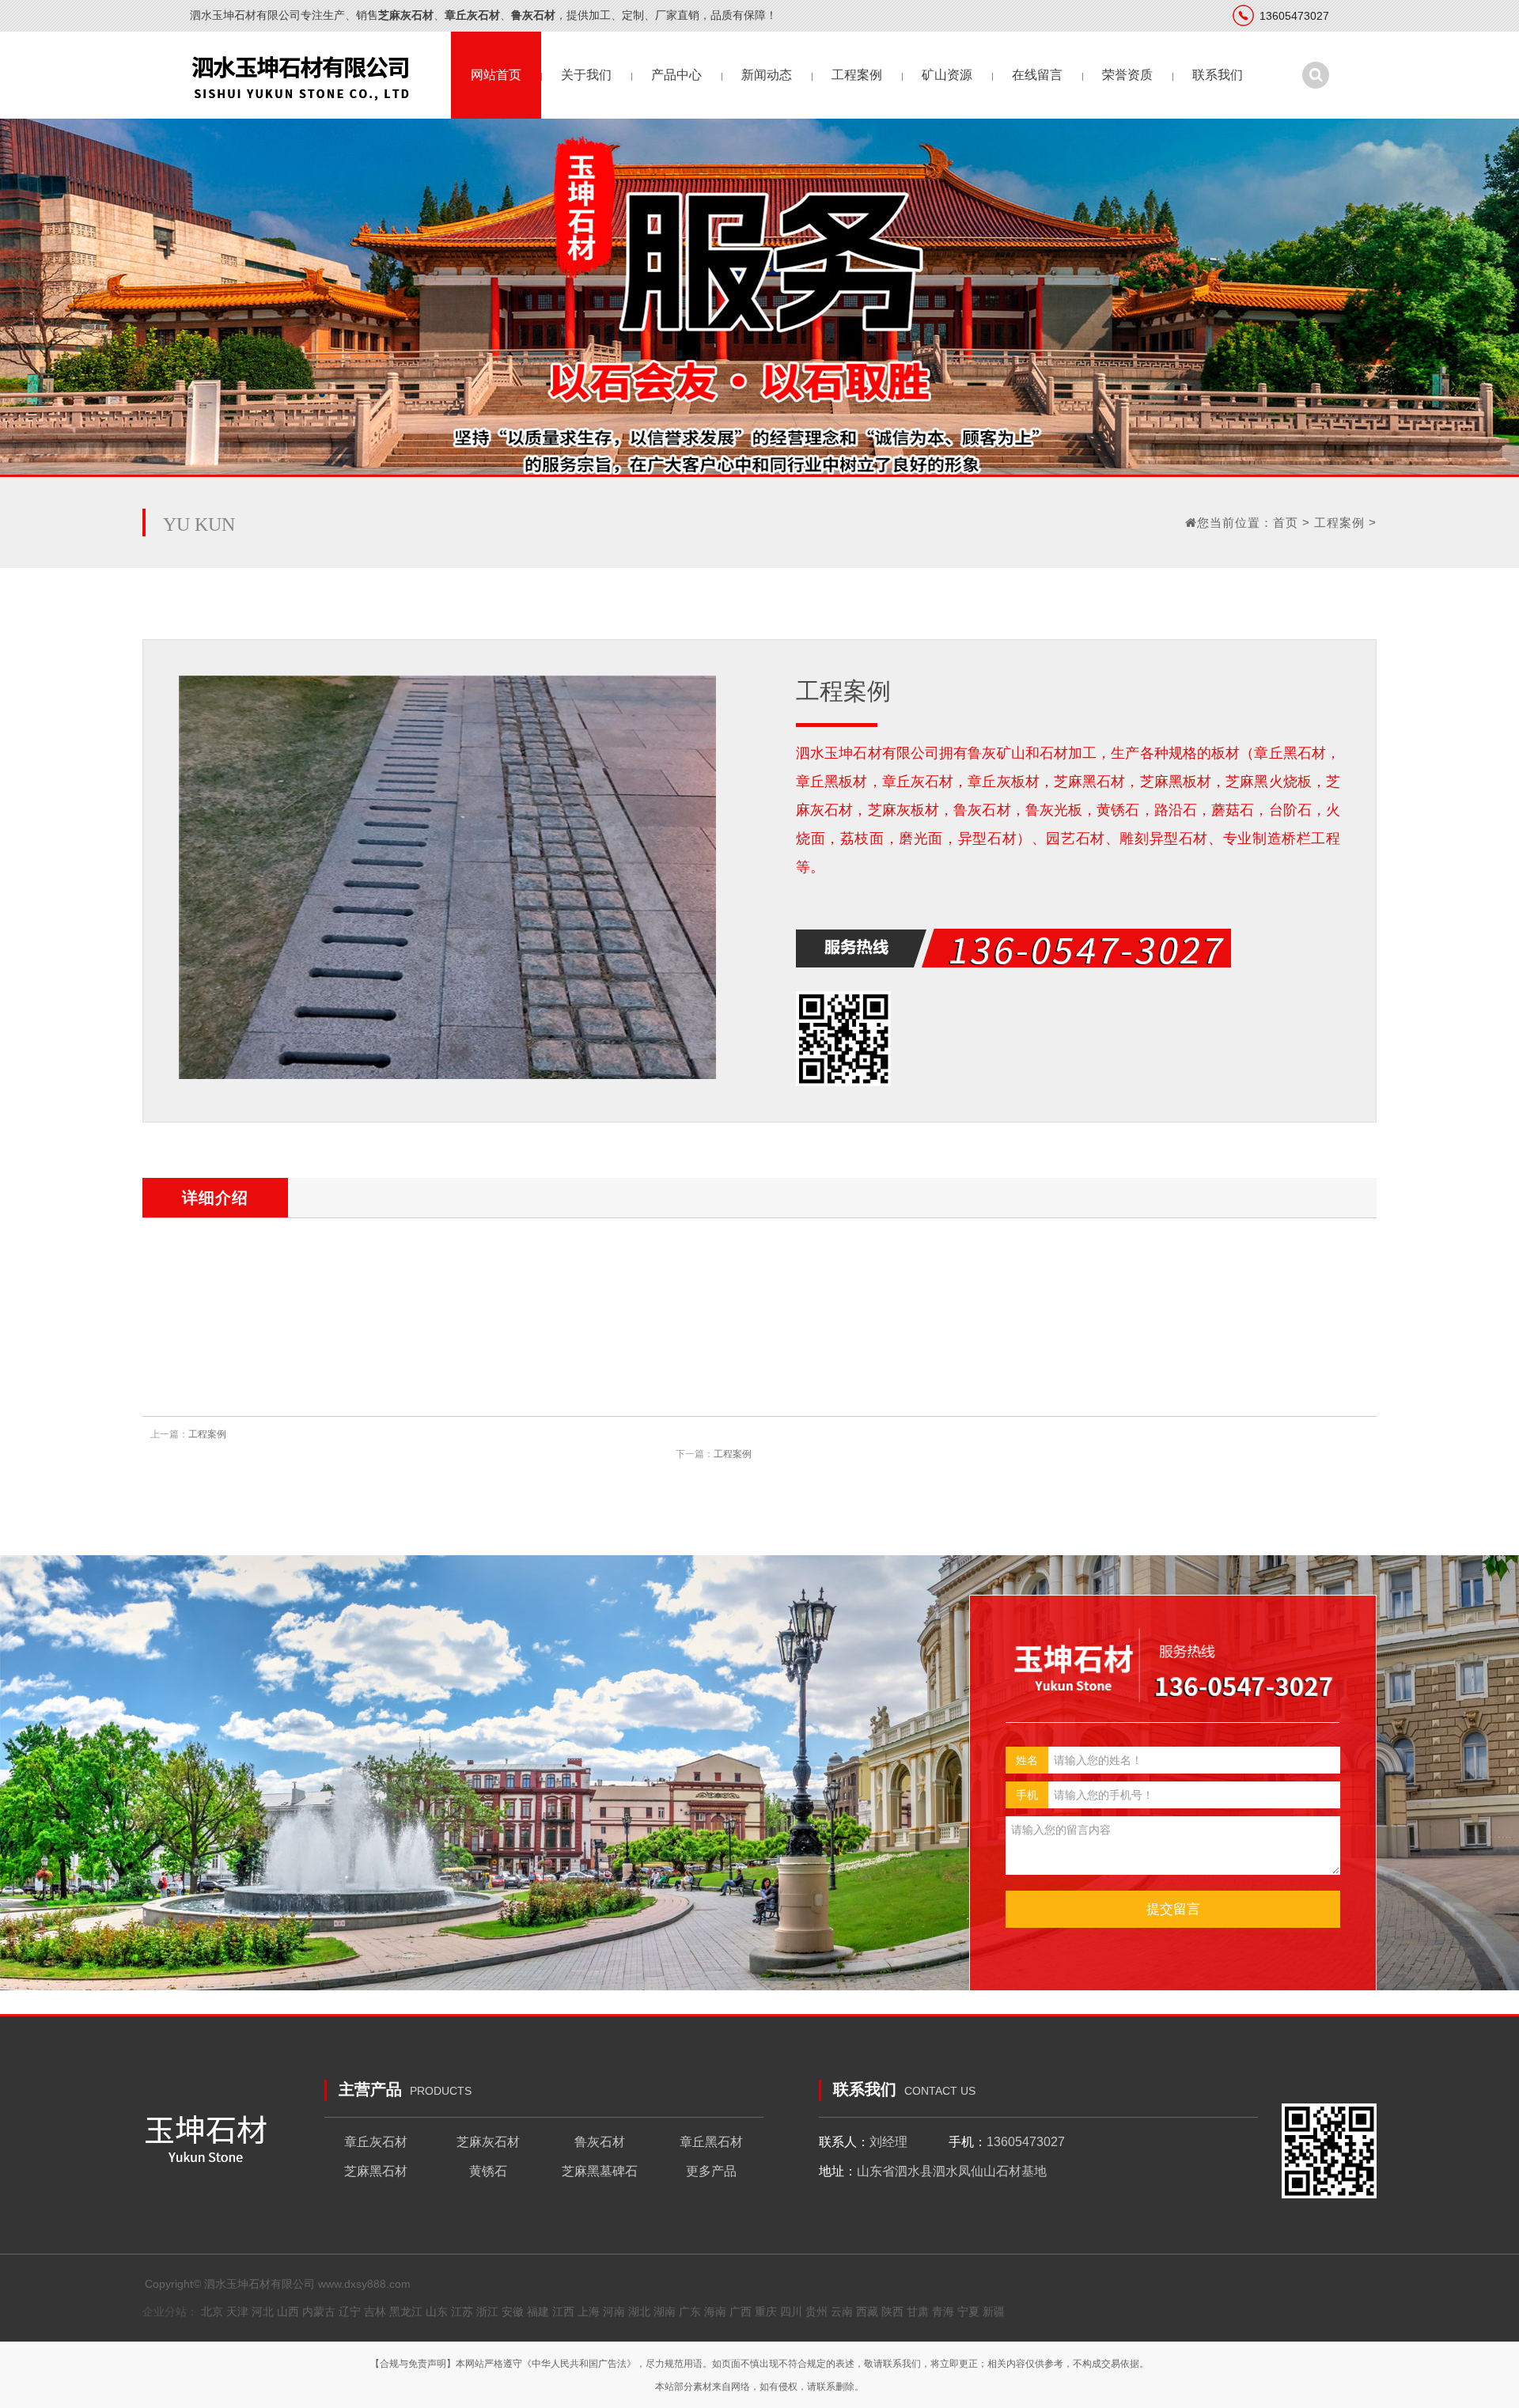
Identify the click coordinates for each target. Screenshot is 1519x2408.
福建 (538, 2311)
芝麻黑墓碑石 (600, 2171)
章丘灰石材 (376, 2142)
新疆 (994, 2311)
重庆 (766, 2311)
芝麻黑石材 (376, 2171)
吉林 (375, 2311)
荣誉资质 (1127, 75)
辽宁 (350, 2311)
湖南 (665, 2311)
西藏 (867, 2311)
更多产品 (711, 2171)
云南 (842, 2311)
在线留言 (1037, 75)
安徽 (513, 2311)
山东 (437, 2311)
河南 (614, 2311)
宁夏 (968, 2311)
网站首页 (496, 75)
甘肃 (918, 2311)
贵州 (816, 2311)
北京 (212, 2311)
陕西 (892, 2311)
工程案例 (857, 75)
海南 (715, 2311)
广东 (690, 2311)
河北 (263, 2311)
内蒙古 (319, 2311)
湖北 (639, 2311)
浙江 (487, 2311)
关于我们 (586, 75)
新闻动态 (767, 75)
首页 (1286, 522)
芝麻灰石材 (488, 2142)
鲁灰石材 (600, 2142)
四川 (791, 2311)
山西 (288, 2311)
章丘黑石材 (711, 2142)
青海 (943, 2311)
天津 (237, 2311)
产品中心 (676, 75)
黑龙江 (406, 2311)
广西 (741, 2311)
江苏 (462, 2311)
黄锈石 (488, 2171)
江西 (563, 2311)
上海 (589, 2311)
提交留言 (1173, 1909)
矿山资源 (947, 75)
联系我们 (1218, 75)
